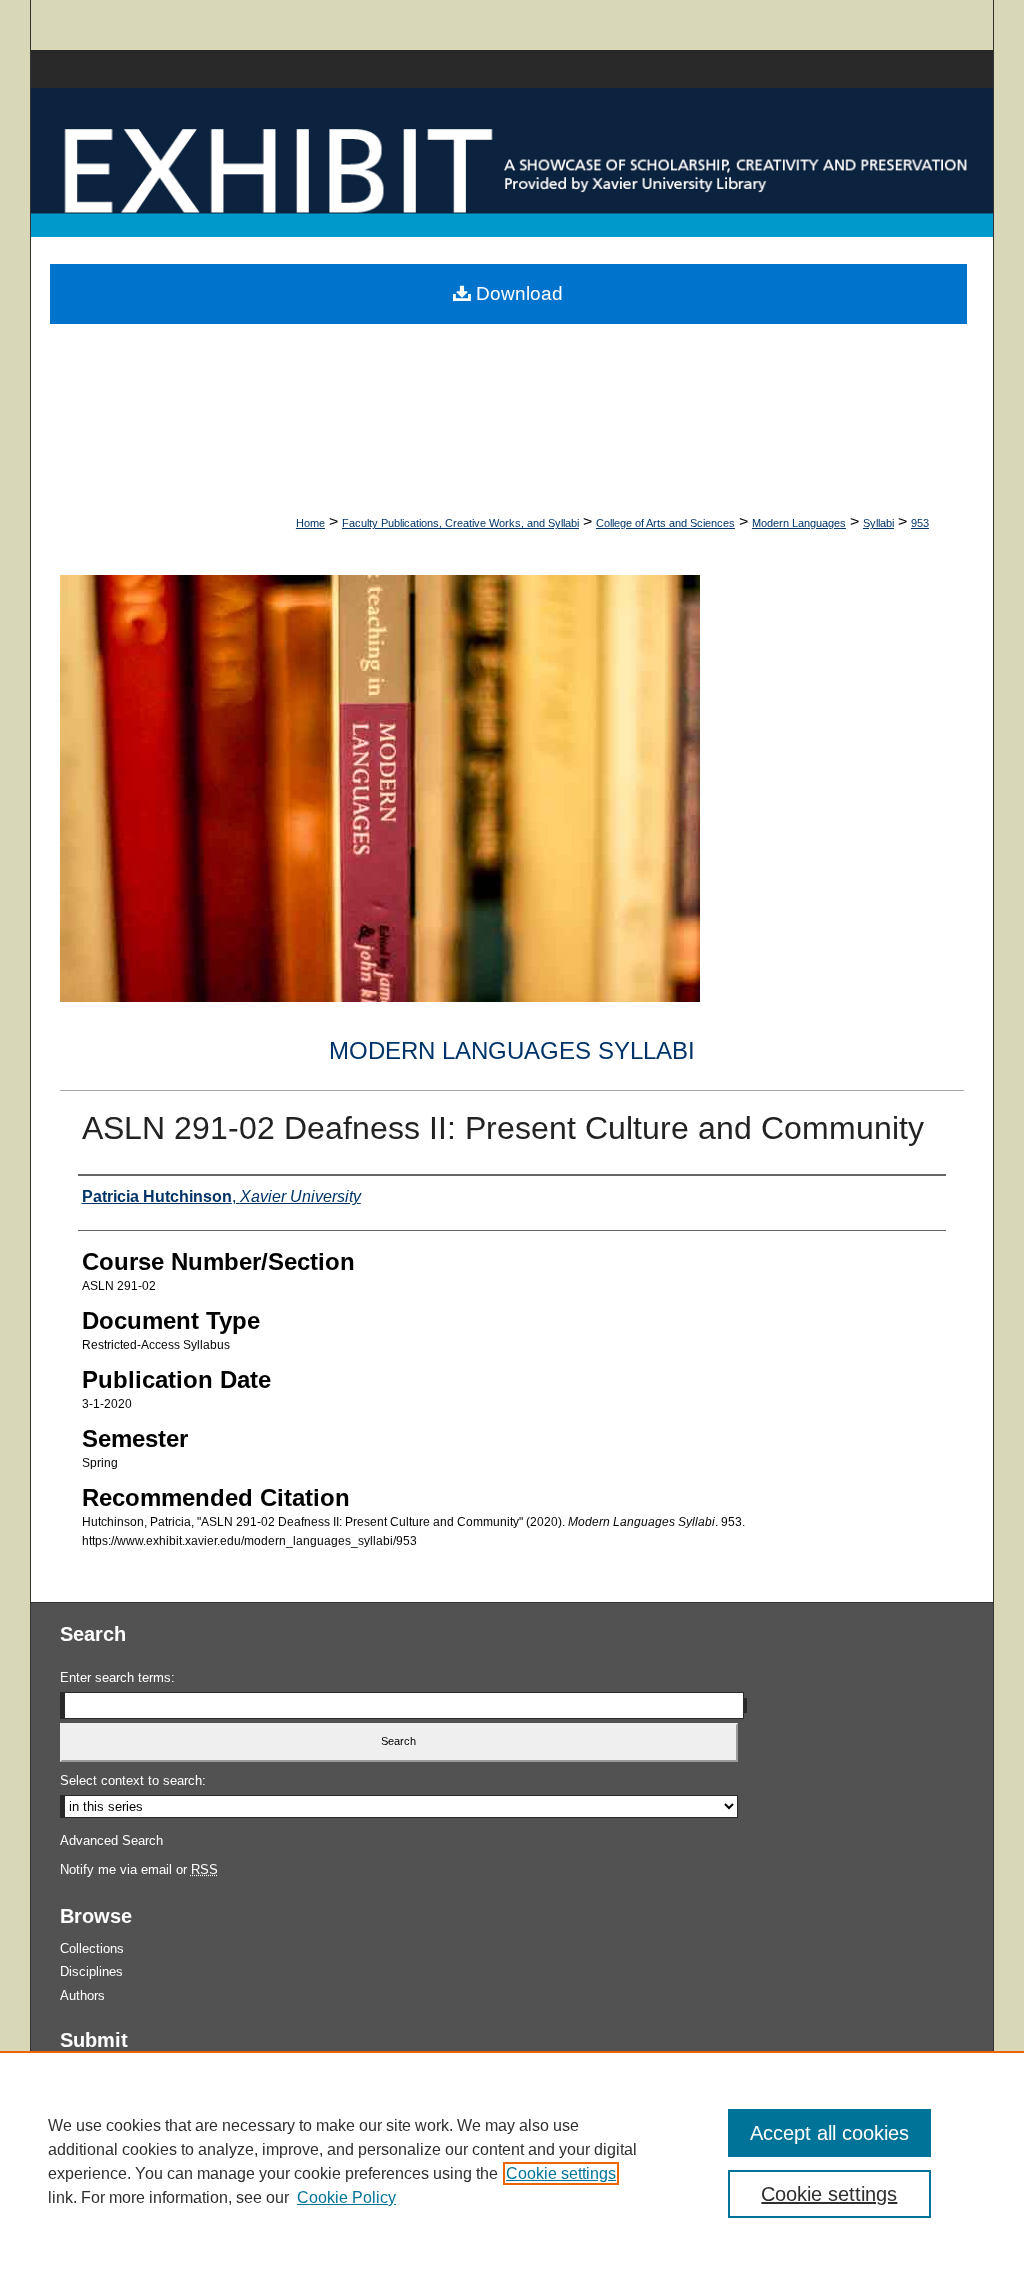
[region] (512, 2161)
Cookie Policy (346, 2197)
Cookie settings (561, 2173)
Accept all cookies (829, 2133)
